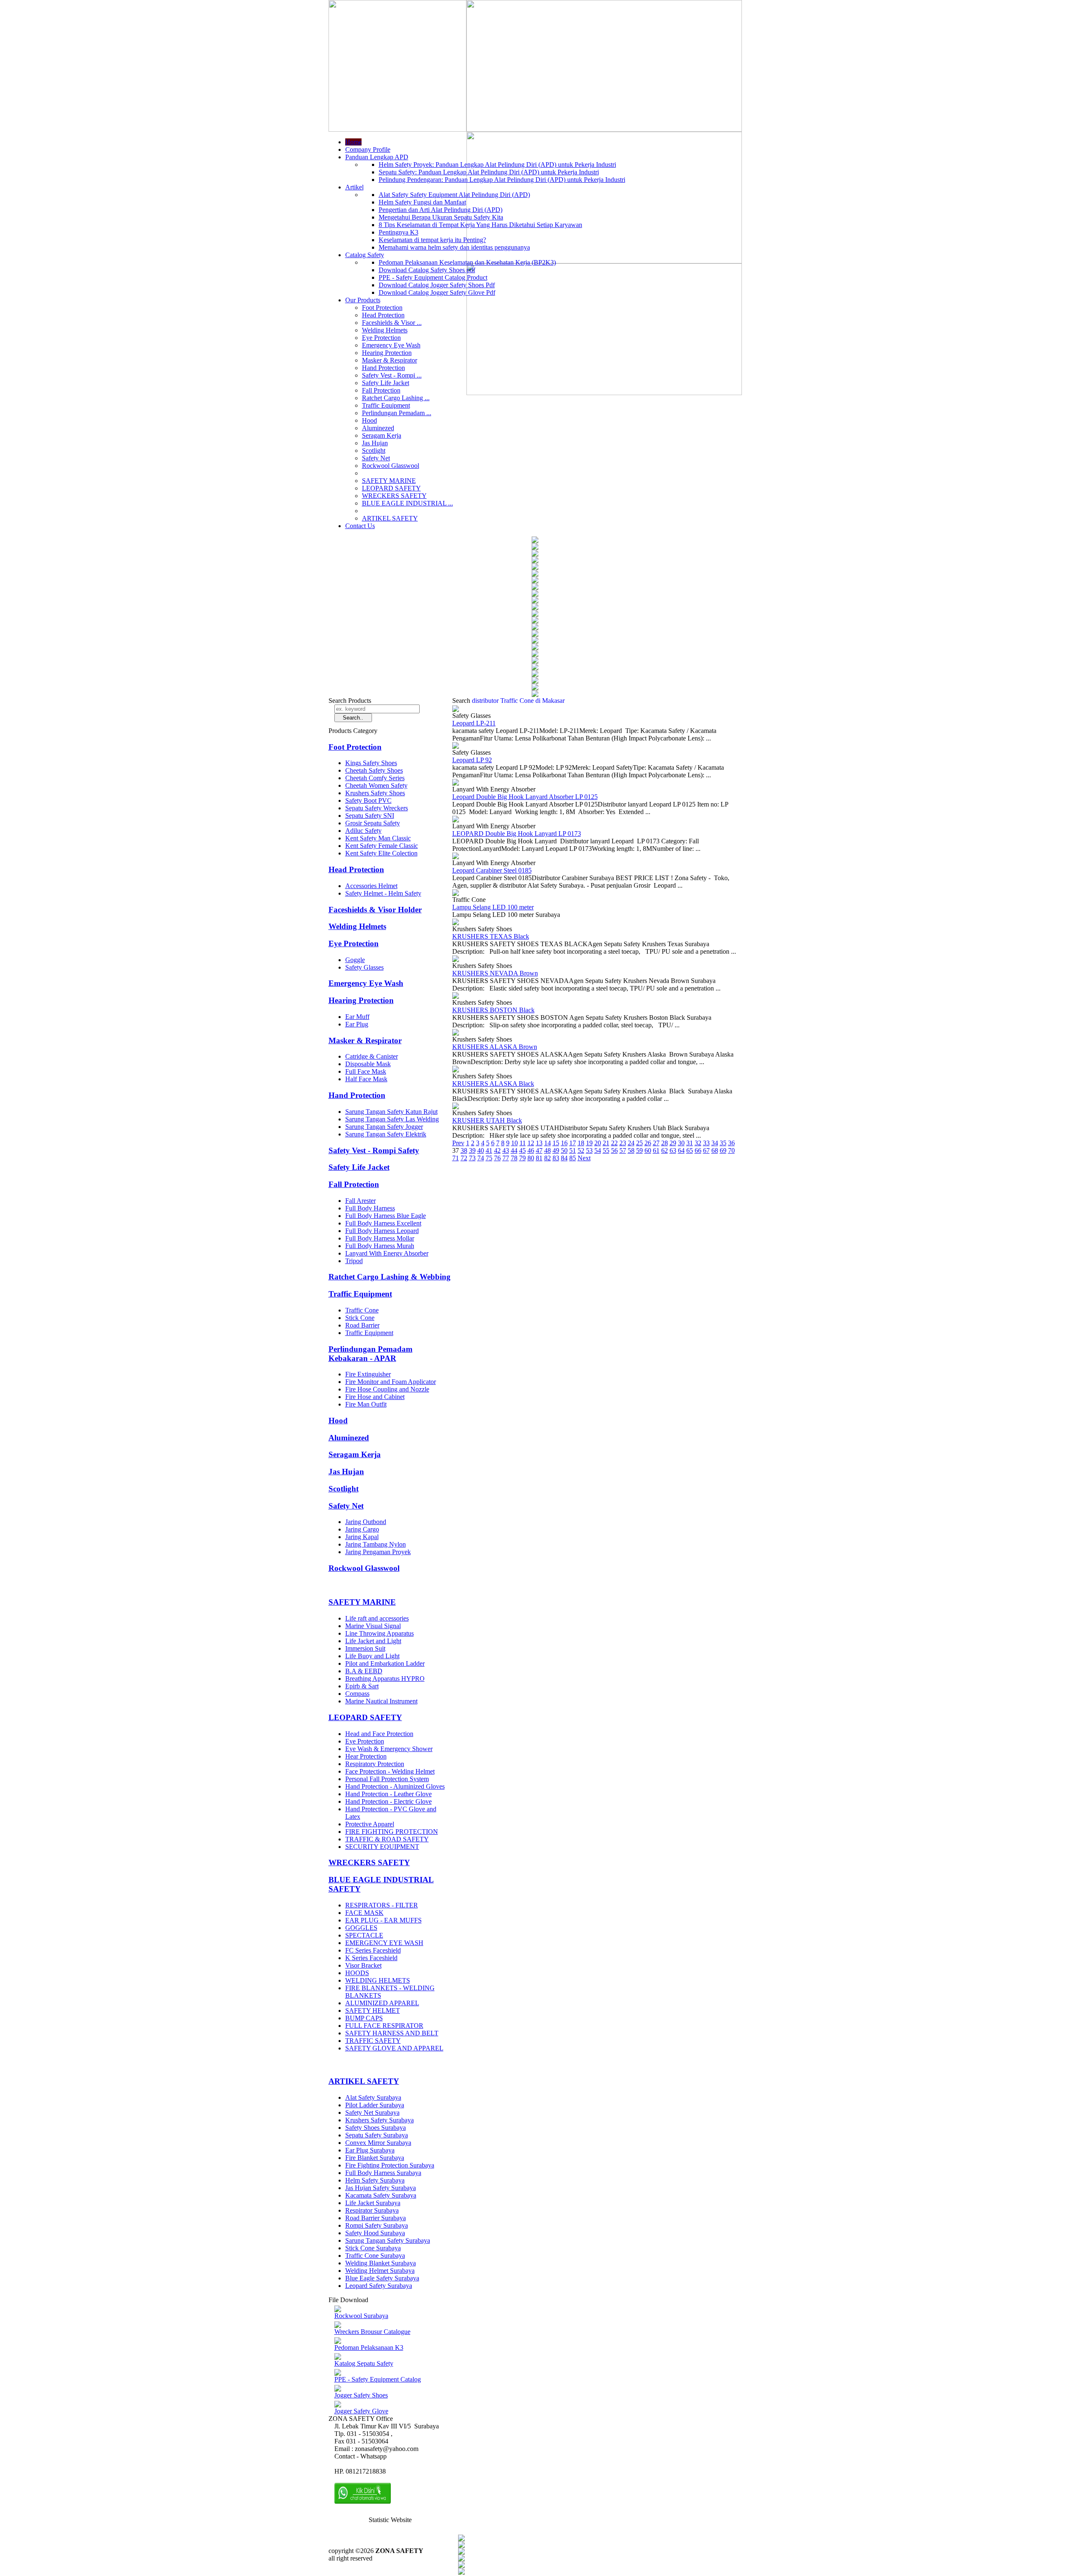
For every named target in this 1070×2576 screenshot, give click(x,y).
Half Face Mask (366, 1079)
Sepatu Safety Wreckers (377, 808)
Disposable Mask (368, 1064)
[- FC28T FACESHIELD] (535, 588)
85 (573, 1158)
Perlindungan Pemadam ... (397, 413)
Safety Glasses (364, 967)
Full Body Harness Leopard (382, 1231)
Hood (369, 420)
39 (472, 1150)
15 (556, 1143)
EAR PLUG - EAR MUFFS (383, 1920)
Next (584, 1158)
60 (648, 1150)
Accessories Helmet (371, 886)
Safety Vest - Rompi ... (392, 375)
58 (631, 1150)
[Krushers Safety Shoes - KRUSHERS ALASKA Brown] (456, 1033)
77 (506, 1158)
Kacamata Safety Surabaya (381, 2195)
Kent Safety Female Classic (382, 846)
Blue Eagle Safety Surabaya (382, 2278)
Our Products (363, 300)
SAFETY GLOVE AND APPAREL (394, 2048)
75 (489, 1158)
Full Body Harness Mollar (380, 1238)
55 (606, 1150)
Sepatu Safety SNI (370, 816)
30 (681, 1143)
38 (464, 1150)
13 (539, 1143)
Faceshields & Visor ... (392, 323)
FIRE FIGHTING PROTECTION (392, 1832)
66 (698, 1150)
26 (648, 1143)
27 (656, 1143)
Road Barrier (362, 1325)
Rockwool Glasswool (391, 466)
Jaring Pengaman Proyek (378, 1552)
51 (573, 1150)
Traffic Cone (362, 1310)
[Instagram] (461, 2566)
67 (706, 1150)
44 (514, 1150)
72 (464, 1158)
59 (639, 1150)
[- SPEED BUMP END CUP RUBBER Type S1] (535, 641)
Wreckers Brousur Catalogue (372, 2332)
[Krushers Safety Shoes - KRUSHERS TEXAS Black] (456, 923)
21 (606, 1143)
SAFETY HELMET (373, 2011)
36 (731, 1143)
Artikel (354, 187)
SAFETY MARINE (389, 481)
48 (548, 1150)
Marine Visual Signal (373, 1626)
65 (690, 1150)
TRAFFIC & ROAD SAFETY (387, 1839)
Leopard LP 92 (472, 760)
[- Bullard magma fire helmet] (535, 655)
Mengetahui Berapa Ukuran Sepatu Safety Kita (441, 217)
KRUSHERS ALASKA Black (493, 1084)
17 (573, 1143)
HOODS (357, 1973)
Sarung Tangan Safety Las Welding (392, 1119)
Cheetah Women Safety (376, 785)
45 (522, 1150)
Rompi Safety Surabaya (377, 2225)
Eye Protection (381, 338)
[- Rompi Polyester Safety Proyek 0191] (535, 695)
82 (548, 1158)
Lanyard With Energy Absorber (387, 1253)
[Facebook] (461, 2539)
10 (515, 1143)
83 (556, 1158)
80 (531, 1158)
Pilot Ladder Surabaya (375, 2105)
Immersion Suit (365, 1648)
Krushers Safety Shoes (375, 793)
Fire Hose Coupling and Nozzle (387, 1389)
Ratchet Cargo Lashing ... (396, 398)
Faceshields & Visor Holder (375, 910)
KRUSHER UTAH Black (487, 1120)
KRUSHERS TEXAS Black (491, 936)
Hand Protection (383, 368)
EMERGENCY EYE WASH (384, 1943)
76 (497, 1158)
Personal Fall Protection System (387, 1779)
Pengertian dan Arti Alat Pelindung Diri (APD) (441, 210)
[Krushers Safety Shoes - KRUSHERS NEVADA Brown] (456, 960)
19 (589, 1143)
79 (522, 1158)
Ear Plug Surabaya (370, 2150)
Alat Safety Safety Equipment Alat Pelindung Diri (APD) (454, 195)
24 (631, 1143)
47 (539, 1150)
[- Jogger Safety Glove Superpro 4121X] (535, 574)
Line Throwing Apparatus (380, 1633)
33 (706, 1143)
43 (506, 1150)
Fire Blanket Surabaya (375, 2158)
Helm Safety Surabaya (375, 2180)
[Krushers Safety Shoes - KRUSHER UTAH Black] (456, 1107)
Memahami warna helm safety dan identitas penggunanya (454, 247)
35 (723, 1143)
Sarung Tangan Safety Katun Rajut (391, 1112)
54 (598, 1150)
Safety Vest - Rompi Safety (374, 1150)
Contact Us (360, 526)
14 (548, 1143)
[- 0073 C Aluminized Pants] (535, 561)
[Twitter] (461, 2546)
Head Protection (383, 315)
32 (698, 1143)
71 (456, 1158)
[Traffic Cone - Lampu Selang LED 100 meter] (456, 894)
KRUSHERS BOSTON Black (493, 1010)
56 (614, 1150)
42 (497, 1150)
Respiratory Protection (375, 1764)
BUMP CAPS (364, 2018)
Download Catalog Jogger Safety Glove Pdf (437, 292)
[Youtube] (461, 2559)
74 (481, 1158)
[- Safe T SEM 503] (535, 554)
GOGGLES (361, 1928)
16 (564, 1143)
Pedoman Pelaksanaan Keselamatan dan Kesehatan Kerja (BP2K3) (467, 262)
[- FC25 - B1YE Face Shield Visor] (535, 661)
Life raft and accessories (377, 1618)
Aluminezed (378, 428)
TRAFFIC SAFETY (373, 2041)
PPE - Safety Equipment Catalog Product (433, 277)
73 (472, 1158)
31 (690, 1143)
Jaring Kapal (362, 1537)
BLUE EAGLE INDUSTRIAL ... (408, 503)
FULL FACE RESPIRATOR (384, 2026)
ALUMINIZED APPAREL (382, 2003)
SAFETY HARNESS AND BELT (392, 2033)
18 (581, 1143)
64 (681, 1150)
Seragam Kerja (382, 435)
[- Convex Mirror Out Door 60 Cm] (535, 608)
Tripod (354, 1261)
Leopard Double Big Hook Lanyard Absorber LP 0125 (525, 797)
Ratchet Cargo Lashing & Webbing (390, 1277)
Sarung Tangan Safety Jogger (384, 1127)
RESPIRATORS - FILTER (382, 1905)
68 (715, 1150)
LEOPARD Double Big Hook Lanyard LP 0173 (517, 834)
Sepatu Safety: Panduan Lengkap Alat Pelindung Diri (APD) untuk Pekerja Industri (489, 172)
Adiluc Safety (363, 831)
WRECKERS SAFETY (394, 496)
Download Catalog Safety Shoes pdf (427, 270)
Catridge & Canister (372, 1056)
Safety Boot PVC (368, 800)
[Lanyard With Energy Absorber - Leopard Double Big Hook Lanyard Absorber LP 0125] (456, 783)
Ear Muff (357, 1017)
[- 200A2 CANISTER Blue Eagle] (535, 541)
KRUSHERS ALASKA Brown (495, 1047)
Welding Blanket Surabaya (381, 2263)
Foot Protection (382, 308)
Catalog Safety (365, 255)
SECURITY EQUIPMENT (382, 1847)
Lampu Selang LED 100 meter (493, 907)
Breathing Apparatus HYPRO (385, 1679)
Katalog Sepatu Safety (364, 2363)
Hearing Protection (387, 353)
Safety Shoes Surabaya (376, 2128)
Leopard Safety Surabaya (379, 2286)
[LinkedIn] (461, 2572)
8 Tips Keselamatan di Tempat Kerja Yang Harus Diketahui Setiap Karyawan (480, 225)
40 (481, 1150)
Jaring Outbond (366, 1522)
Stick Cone (360, 1318)
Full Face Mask (366, 1071)
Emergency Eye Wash (391, 345)
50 (564, 1150)
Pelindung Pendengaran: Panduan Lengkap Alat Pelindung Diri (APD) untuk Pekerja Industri (502, 180)
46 (531, 1150)
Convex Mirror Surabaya (378, 2143)
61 (656, 1150)
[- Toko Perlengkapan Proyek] (535, 568)
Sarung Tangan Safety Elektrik (386, 1134)
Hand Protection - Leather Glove (389, 1794)
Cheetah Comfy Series (375, 778)
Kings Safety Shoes (371, 763)
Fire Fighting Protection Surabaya (390, 2165)
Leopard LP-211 (474, 723)
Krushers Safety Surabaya (380, 2120)
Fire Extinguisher (368, 1374)
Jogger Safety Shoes (361, 2395)
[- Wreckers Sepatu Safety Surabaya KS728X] (535, 581)
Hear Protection (366, 1756)
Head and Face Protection (379, 1734)
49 (556, 1150)
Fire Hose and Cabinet (375, 1397)
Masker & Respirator (390, 360)
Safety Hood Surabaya (375, 2233)
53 (589, 1150)
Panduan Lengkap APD (377, 157)
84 (564, 1158)
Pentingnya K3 (399, 232)
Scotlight (374, 451)
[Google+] (461, 2552)
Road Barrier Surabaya (376, 2218)
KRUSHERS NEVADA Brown (495, 973)
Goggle (355, 960)
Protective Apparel (370, 1824)
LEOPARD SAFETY (391, 488)
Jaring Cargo (362, 1529)
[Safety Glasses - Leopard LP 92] (456, 747)
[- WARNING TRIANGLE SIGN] (535, 614)
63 (673, 1150)
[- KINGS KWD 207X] (535, 681)
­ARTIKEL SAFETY (390, 518)
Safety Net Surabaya (372, 2113)
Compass (357, 1694)
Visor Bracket (363, 1965)
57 (623, 1150)
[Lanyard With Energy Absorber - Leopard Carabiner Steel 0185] (456, 857)
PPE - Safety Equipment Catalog (378, 2379)
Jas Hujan (375, 443)
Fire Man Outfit (366, 1404)
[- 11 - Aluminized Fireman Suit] (535, 634)
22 (614, 1143)
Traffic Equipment (386, 405)
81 (539, 1158)
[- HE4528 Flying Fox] (535, 628)
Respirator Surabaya (372, 2210)
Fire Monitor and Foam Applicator (391, 1382)
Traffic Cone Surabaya (375, 2256)
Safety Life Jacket (386, 383)
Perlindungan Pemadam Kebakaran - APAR (371, 1354)
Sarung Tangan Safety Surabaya (388, 2240)
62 (665, 1150)
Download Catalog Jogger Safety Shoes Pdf (437, 285)
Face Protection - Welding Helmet (390, 1771)
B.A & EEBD (364, 1671)
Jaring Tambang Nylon (376, 1544)
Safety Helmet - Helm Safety (383, 893)
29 (673, 1143)
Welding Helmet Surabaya (380, 2271)
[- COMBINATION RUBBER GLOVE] (535, 648)
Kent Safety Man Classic (378, 838)
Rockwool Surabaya (361, 2316)
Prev (458, 1143)
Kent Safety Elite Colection (381, 853)
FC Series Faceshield (373, 1950)
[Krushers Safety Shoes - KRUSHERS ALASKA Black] (456, 1070)
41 (489, 1150)
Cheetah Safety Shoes (374, 770)
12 (531, 1143)
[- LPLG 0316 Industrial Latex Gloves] (535, 548)
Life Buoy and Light (372, 1656)
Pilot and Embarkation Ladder (385, 1663)
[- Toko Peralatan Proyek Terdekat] (535, 601)
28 (665, 1143)
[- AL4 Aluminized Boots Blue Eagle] (535, 675)
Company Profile (368, 149)
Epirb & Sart (362, 1686)
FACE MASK (364, 1913)
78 (514, 1158)
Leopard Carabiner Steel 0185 (492, 870)
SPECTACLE (364, 1935)
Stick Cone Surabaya (373, 2248)
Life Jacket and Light (373, 1641)
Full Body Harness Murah (380, 1246)
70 (731, 1150)
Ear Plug (357, 1024)
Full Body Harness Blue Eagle (386, 1216)
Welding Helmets (385, 330)
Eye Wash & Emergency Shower (389, 1749)
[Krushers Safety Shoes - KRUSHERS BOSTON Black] (456, 997)
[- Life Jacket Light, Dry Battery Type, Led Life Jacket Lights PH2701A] (535, 668)
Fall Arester (360, 1201)
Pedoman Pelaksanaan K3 (369, 2348)
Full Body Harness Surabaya (383, 2173)
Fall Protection (381, 390)
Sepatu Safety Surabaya (377, 2135)
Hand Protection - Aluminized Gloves (395, 1786)
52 (581, 1150)
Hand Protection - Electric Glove (389, 1801)
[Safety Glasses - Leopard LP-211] (456, 710)
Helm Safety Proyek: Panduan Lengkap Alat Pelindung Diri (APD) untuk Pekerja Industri (497, 165)
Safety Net (376, 458)
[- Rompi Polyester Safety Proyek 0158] (535, 621)
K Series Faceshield (371, 1958)
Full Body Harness (370, 1208)
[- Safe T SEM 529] (535, 688)
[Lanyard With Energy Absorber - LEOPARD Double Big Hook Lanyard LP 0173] (456, 820)
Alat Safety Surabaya (373, 2097)
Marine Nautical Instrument (381, 1701)
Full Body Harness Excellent (383, 1223)
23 (623, 1143)
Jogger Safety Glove (361, 2411)
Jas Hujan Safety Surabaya (381, 2188)
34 (715, 1143)
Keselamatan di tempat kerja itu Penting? (432, 240)
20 (598, 1143)
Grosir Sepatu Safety (373, 823)
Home (353, 142)
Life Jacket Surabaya (373, 2203)
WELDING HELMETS (378, 1980)
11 (523, 1143)
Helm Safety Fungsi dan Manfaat (422, 202)
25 (639, 1143)
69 (723, 1150)
